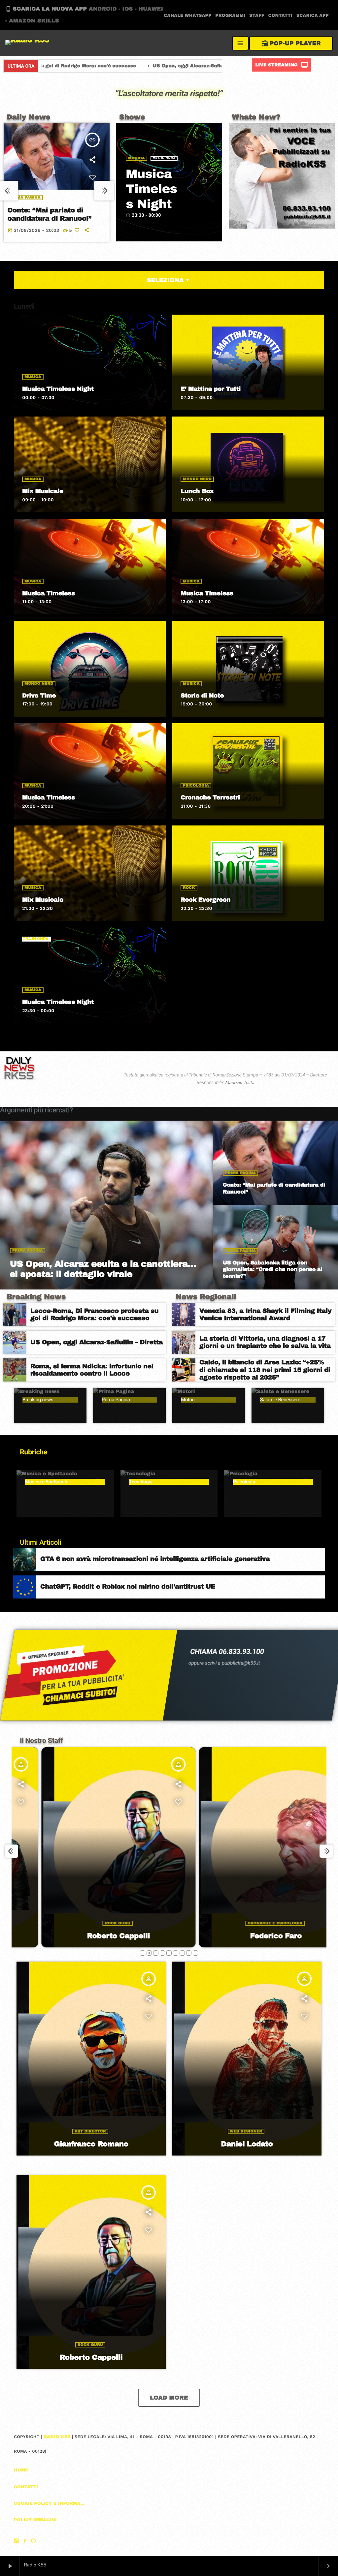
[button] (143, 1953)
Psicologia (196, 786)
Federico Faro (238, 1936)
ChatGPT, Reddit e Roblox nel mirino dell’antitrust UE (128, 1586)
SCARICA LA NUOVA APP (84, 15)
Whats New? (256, 117)
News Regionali (206, 1297)
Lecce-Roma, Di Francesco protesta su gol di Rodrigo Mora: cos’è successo (94, 1315)
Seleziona (169, 280)
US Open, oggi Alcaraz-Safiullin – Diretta (68, 66)
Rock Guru (79, 1923)
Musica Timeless (49, 593)
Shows (132, 117)
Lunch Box (197, 491)
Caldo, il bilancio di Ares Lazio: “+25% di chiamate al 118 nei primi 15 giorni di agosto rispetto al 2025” (265, 1370)
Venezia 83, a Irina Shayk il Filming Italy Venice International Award (265, 1315)
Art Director (90, 2131)
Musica (136, 158)
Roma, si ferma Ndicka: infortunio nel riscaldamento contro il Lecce (221, 66)
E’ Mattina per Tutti (211, 389)
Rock (189, 888)
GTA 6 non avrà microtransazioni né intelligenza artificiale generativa (155, 1559)
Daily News (28, 117)
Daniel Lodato (247, 2144)
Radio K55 (57, 2437)
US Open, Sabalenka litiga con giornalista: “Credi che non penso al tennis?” (54, 219)
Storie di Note (202, 696)
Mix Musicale (43, 491)
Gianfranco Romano (91, 2144)
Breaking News (36, 1297)
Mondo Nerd (197, 479)
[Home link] (27, 43)
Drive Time (39, 696)
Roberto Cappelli (80, 1936)
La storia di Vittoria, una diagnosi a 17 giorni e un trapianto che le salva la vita (265, 1342)
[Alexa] (33, 2541)
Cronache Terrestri (210, 797)
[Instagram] (17, 2541)
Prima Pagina (25, 198)
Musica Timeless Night (151, 189)
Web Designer (246, 2131)
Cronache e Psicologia (237, 1923)
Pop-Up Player (291, 43)
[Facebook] (25, 2541)
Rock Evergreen (205, 900)
